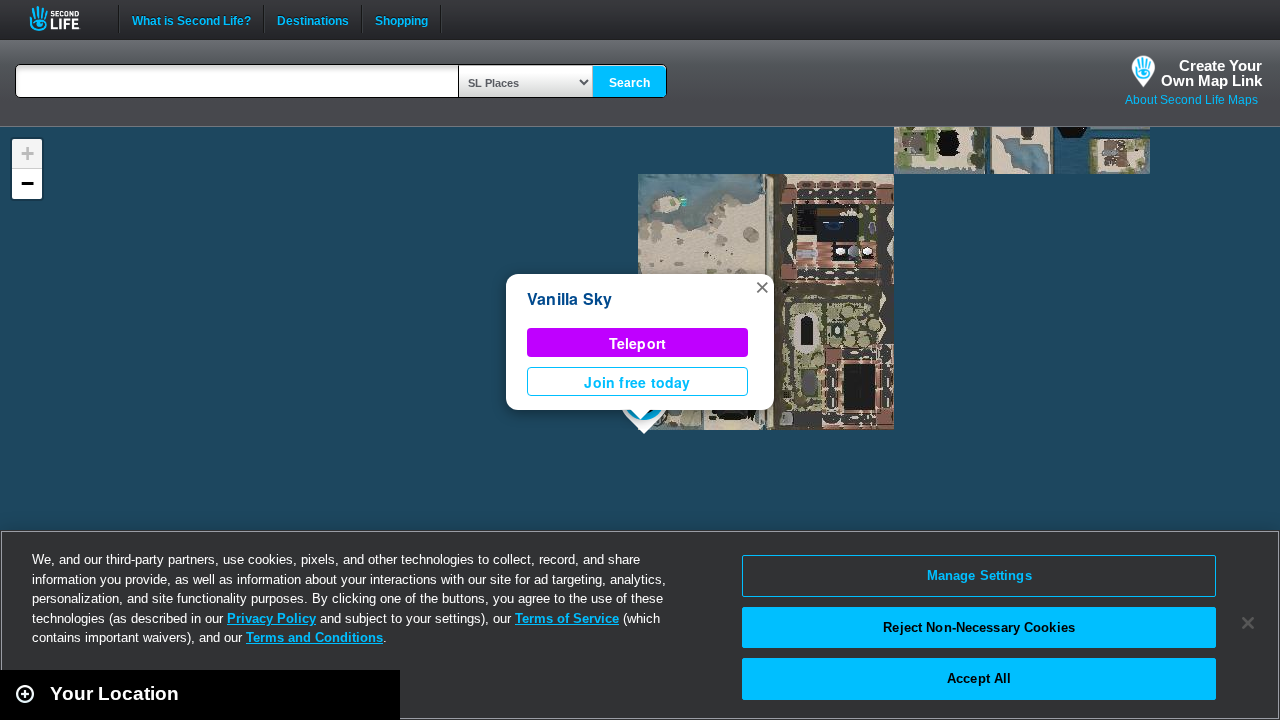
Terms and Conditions (314, 637)
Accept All (979, 678)
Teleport (638, 343)
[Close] (1248, 623)
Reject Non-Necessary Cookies (979, 627)
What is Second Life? (191, 19)
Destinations (313, 19)
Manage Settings (979, 575)
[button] (762, 286)
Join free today (637, 382)
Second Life (65, 18)
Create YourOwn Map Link (1211, 73)
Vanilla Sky (570, 298)
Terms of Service (567, 618)
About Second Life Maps (1191, 100)
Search (629, 83)
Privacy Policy (271, 618)
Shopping (401, 19)
